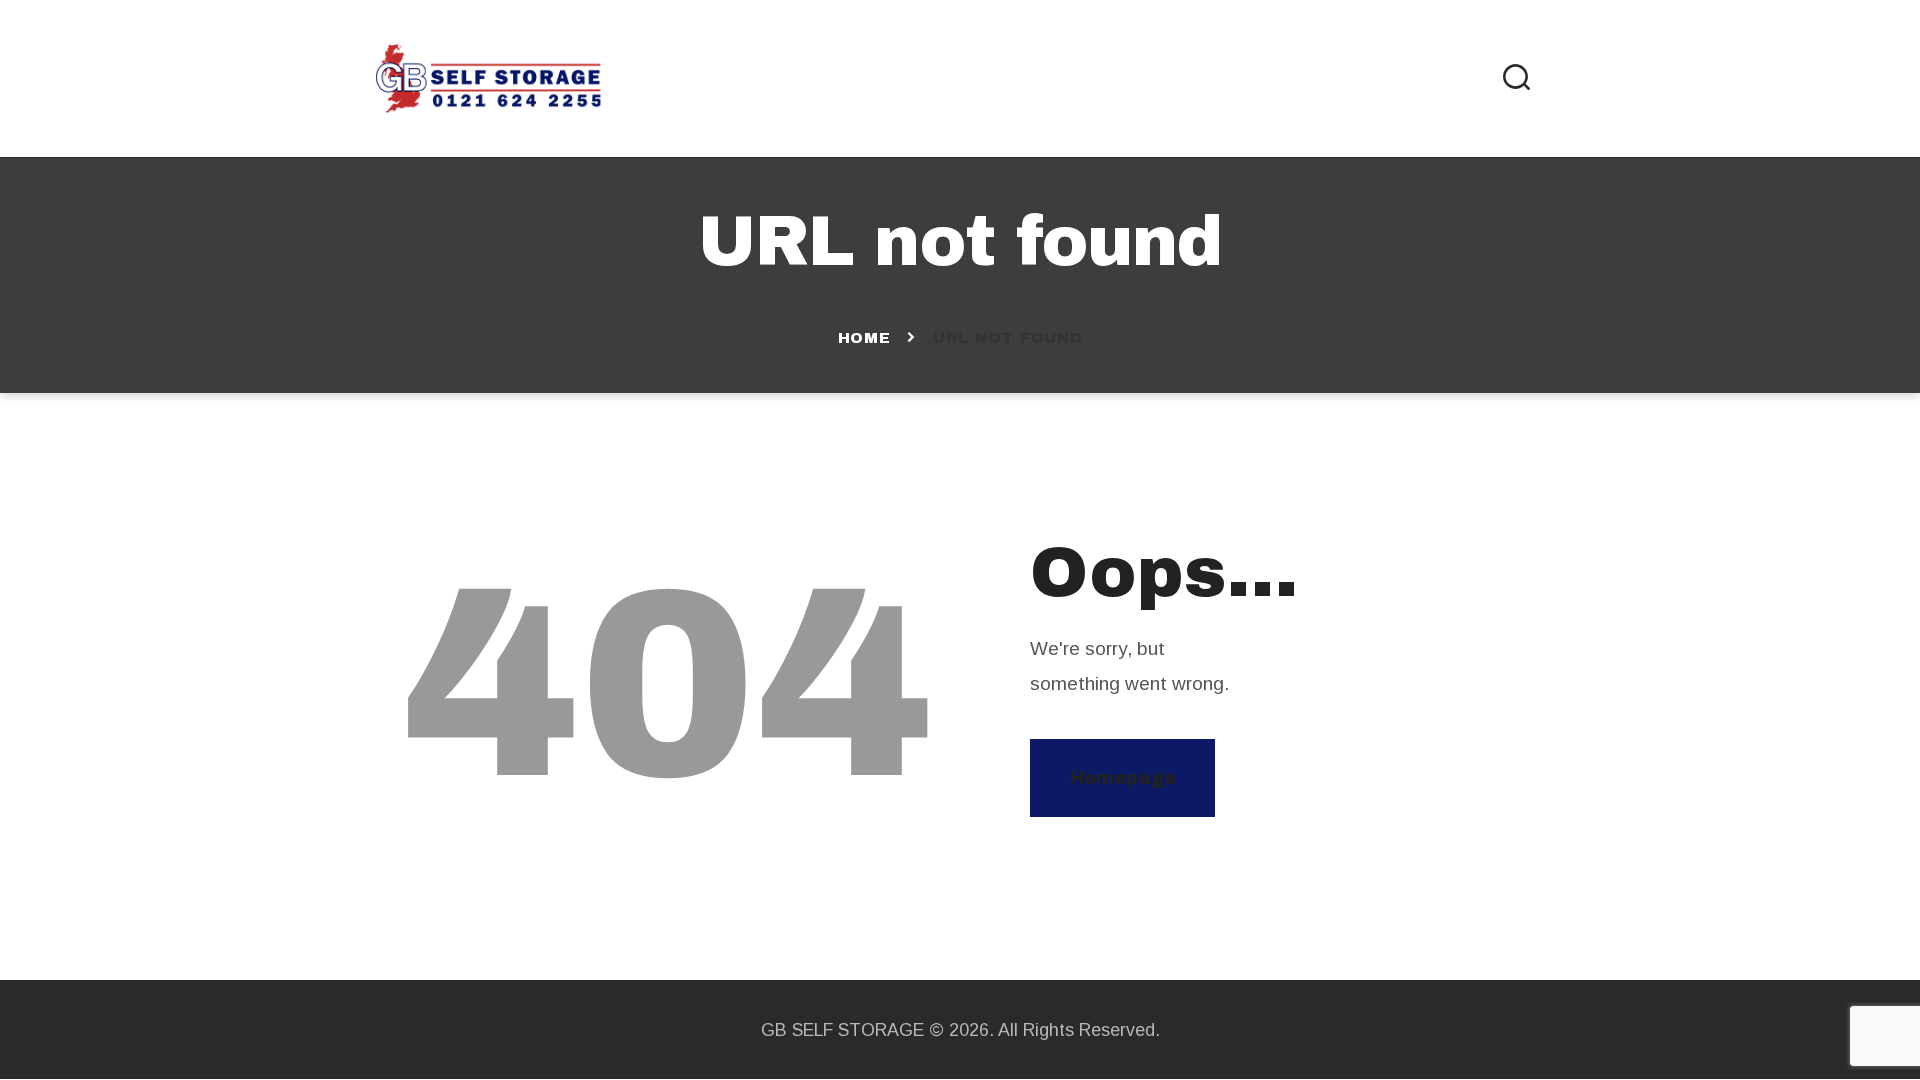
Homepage (1123, 778)
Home (864, 338)
